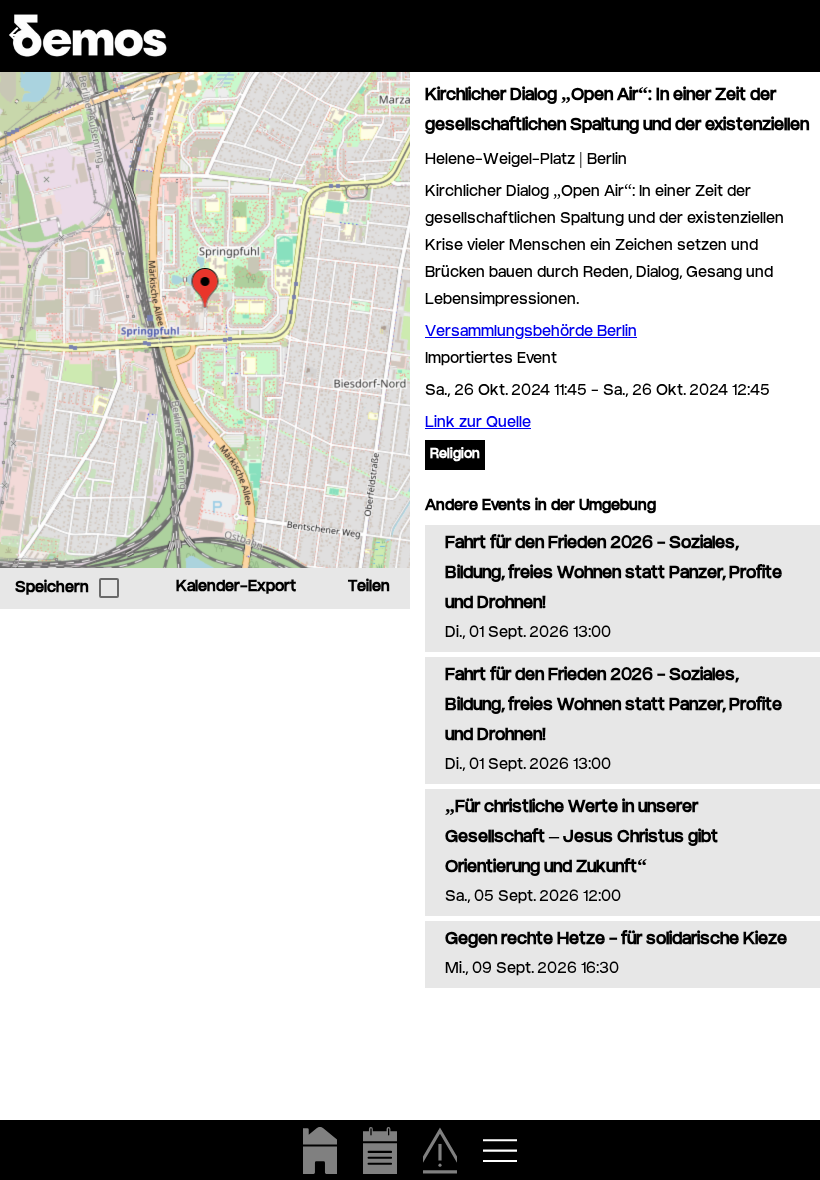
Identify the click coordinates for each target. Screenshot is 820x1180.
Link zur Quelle (478, 423)
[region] (205, 320)
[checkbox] (109, 588)
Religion (455, 455)
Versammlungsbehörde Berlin (531, 332)
